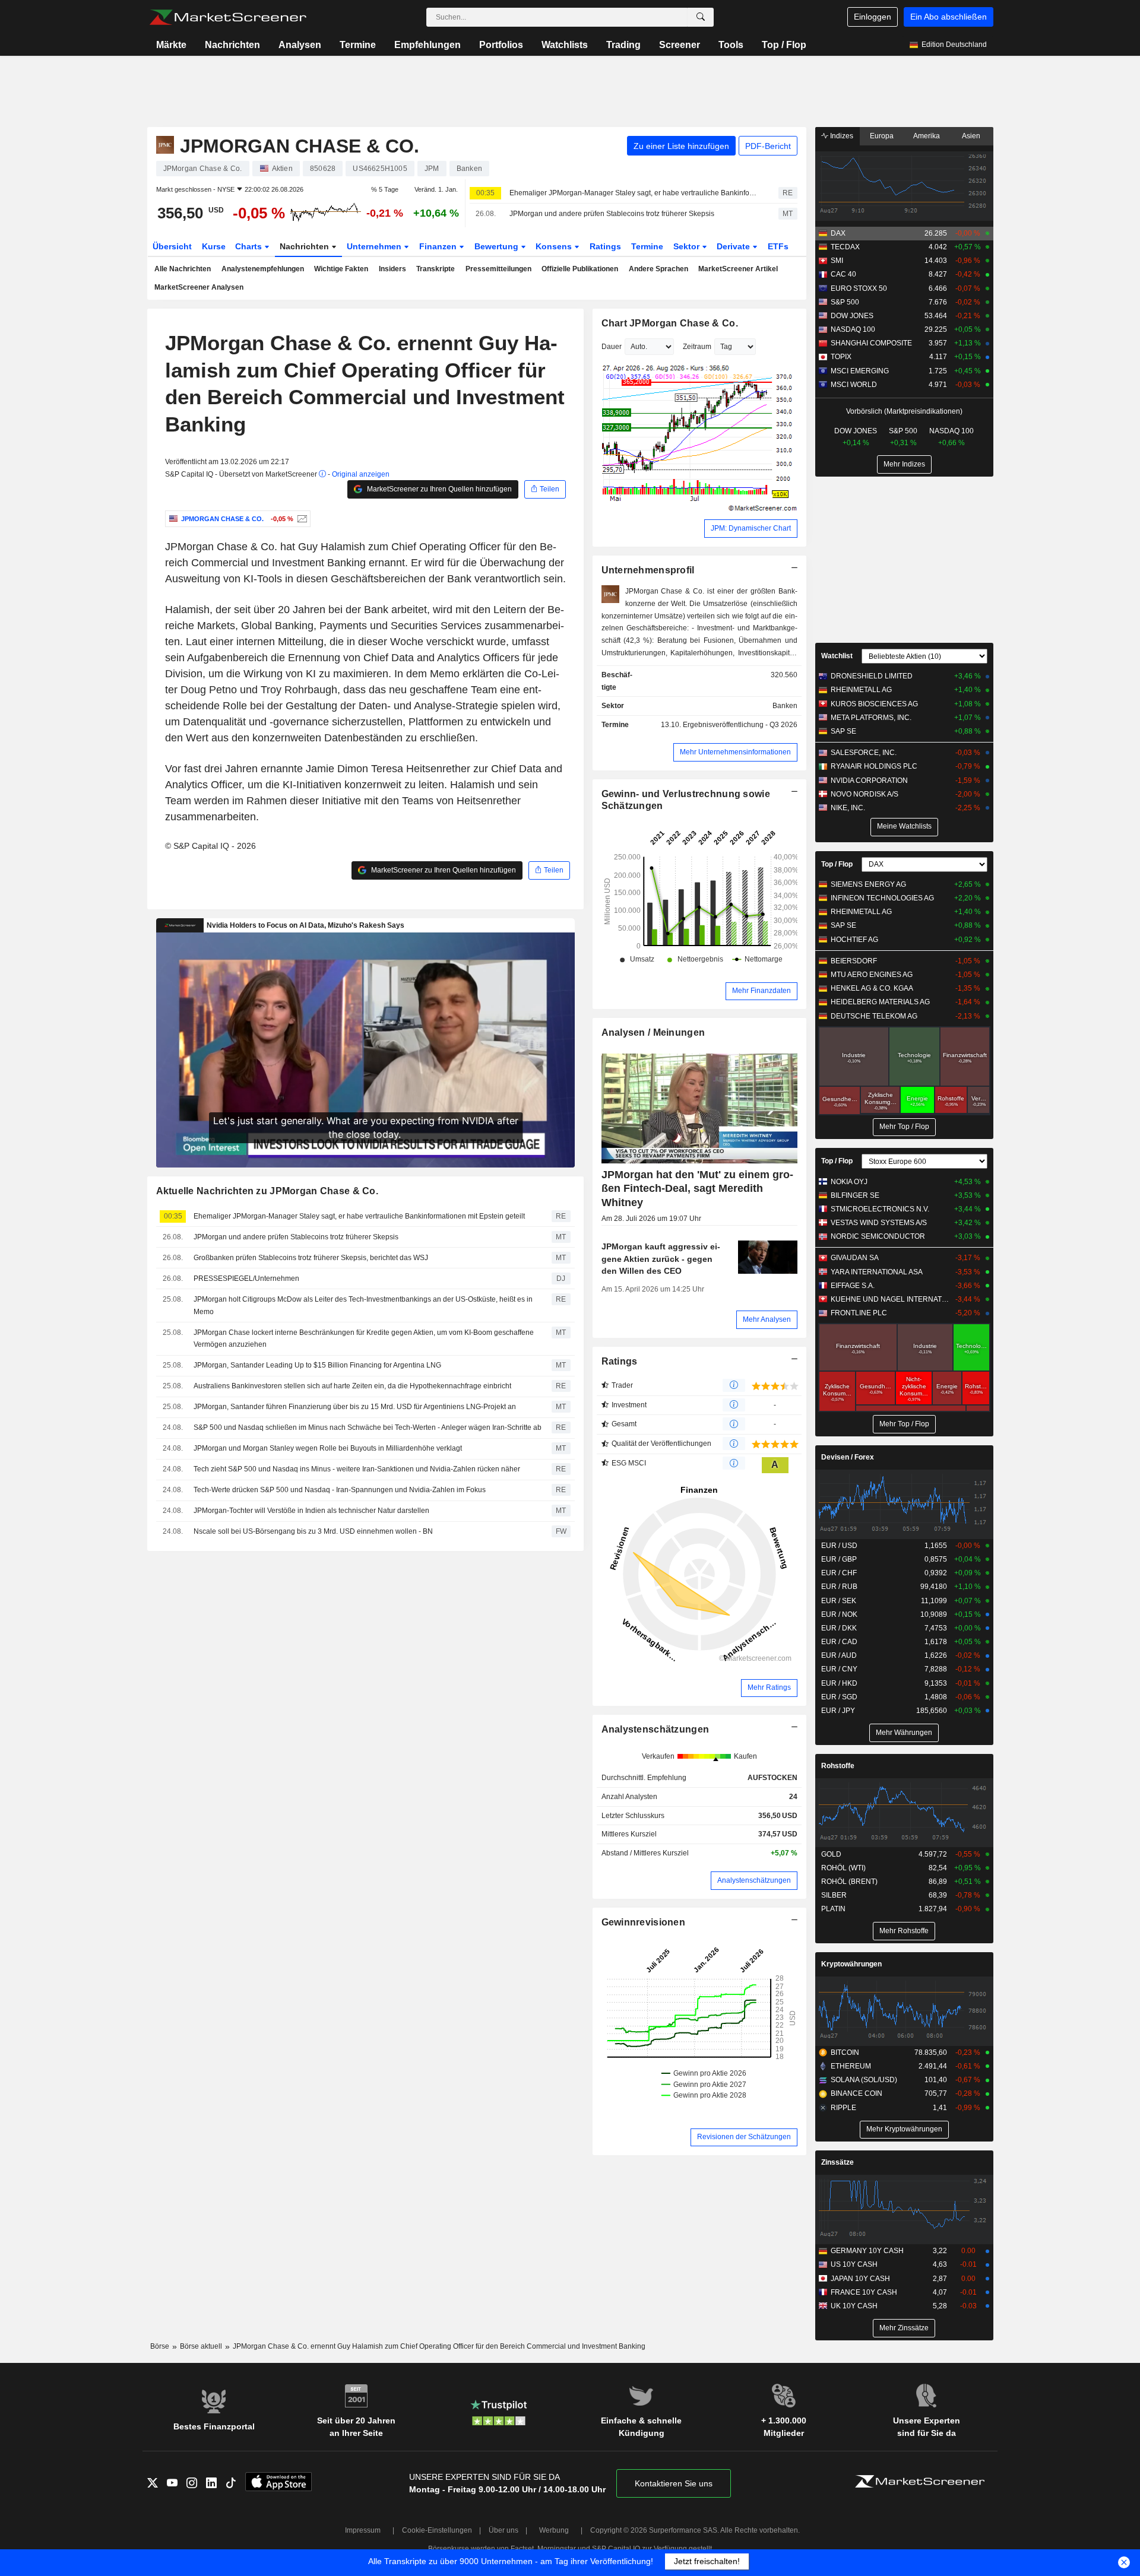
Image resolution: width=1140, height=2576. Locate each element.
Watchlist (837, 656)
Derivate (734, 246)
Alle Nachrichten (183, 269)
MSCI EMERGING (860, 371)
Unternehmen (375, 246)
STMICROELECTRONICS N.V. (880, 1209)
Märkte (171, 45)
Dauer (612, 347)
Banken (785, 706)
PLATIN (833, 1909)
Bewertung (498, 246)
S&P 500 (845, 302)
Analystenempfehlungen (263, 269)
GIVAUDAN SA (855, 1258)
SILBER (834, 1895)
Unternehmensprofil (648, 570)
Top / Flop (784, 45)
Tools (731, 45)
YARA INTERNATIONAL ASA (877, 1272)
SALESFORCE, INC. (864, 753)
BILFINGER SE (855, 1195)
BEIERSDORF (854, 961)
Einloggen (873, 17)
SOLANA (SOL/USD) (864, 2080)
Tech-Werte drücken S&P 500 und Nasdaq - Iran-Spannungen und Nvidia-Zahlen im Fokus (340, 1490)
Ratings (605, 246)
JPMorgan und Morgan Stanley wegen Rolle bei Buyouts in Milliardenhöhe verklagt (328, 1448)
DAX (838, 233)
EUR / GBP (839, 1559)
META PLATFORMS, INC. (871, 718)
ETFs (778, 246)
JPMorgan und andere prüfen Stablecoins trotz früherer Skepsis (612, 214)
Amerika (927, 136)
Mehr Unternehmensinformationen (735, 752)
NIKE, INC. (848, 808)
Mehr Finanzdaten (761, 991)
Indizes (841, 136)
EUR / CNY (839, 1669)
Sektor (688, 246)
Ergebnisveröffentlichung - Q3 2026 (740, 725)
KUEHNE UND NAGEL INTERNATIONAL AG (890, 1299)
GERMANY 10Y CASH (867, 2251)
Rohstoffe (838, 1766)
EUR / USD (839, 1546)
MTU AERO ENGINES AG (872, 975)
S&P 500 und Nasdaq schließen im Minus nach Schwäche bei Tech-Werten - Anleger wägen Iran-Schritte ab (368, 1427)
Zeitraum (697, 347)
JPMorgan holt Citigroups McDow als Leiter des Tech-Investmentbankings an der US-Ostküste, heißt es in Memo (363, 1306)
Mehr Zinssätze (904, 2328)
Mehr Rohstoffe (904, 1931)
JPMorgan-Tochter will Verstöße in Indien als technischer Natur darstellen (311, 1511)
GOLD (831, 1854)
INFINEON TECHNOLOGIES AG (882, 898)
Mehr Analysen (767, 1319)
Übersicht (172, 246)
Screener (680, 45)
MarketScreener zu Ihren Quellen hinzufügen (438, 489)
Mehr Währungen (904, 1733)
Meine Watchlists (904, 826)
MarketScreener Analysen (199, 287)
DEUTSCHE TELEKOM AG (874, 1016)
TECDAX (845, 247)
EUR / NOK (839, 1614)
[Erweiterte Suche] (701, 17)
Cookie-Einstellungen (437, 2530)
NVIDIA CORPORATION (869, 781)
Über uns (503, 2530)
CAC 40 (843, 274)
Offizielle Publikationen (580, 269)
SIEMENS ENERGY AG (868, 884)
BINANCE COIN (856, 2093)
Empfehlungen (427, 45)
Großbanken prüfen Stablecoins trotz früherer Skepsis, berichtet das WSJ (311, 1258)
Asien (971, 136)
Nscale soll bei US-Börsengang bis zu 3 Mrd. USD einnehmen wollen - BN (313, 1531)
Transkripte (436, 269)
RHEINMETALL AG (861, 690)
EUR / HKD (839, 1683)
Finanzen (439, 246)
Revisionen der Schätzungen (744, 2137)
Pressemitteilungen (498, 269)
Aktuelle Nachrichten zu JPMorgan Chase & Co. (267, 1191)
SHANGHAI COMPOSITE (871, 343)
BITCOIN (845, 2052)
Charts (250, 246)
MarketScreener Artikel (738, 269)
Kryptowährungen (851, 1964)
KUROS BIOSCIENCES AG (874, 704)
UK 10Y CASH (854, 2306)
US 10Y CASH (854, 2264)
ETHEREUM (851, 2066)
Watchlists (565, 45)
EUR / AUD (839, 1655)
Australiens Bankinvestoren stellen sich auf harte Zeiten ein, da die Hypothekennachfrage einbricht (352, 1386)
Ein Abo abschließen (949, 17)
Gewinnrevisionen (644, 1922)
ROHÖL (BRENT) (849, 1882)
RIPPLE (843, 2108)
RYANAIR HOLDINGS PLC (874, 766)
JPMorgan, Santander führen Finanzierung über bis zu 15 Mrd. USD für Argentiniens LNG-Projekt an (355, 1407)
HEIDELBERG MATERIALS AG (880, 1002)
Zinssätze (837, 2162)
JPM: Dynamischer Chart (751, 528)
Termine (358, 45)
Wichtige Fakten (341, 269)
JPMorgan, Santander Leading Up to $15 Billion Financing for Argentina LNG (317, 1365)
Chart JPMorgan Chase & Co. (670, 323)
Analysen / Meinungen (653, 1032)
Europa (882, 136)
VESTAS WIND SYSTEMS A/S (879, 1223)
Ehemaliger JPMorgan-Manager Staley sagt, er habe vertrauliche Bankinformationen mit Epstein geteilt (634, 193)
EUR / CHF (839, 1573)
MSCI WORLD (854, 385)
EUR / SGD (839, 1697)
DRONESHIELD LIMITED (872, 676)
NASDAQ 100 (853, 329)
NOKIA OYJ (849, 1182)
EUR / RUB (839, 1587)
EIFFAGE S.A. (853, 1286)
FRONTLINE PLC (859, 1313)
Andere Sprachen (658, 269)
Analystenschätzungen (655, 1729)
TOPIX (841, 357)
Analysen (300, 45)
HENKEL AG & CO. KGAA (872, 988)
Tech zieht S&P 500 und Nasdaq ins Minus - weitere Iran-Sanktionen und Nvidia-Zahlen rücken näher (357, 1469)
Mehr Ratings (769, 1687)
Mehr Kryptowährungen (904, 2129)
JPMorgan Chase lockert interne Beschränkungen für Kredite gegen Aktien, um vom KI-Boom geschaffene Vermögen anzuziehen (364, 1339)
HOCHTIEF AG (854, 940)
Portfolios (501, 45)
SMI (837, 261)
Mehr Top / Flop (904, 1127)
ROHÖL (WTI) (843, 1868)
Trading (623, 45)
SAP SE (843, 731)
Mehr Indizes (904, 464)
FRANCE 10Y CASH (864, 2292)
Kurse (214, 246)
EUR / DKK (839, 1628)
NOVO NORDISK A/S (864, 794)
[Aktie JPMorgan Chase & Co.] (301, 519)
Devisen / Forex (848, 1457)
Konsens (555, 246)
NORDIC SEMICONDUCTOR (878, 1236)
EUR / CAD (839, 1642)
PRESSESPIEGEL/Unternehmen (246, 1279)
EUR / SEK (839, 1601)
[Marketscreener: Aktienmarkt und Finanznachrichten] (228, 17)
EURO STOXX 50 (859, 288)
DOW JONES (852, 316)
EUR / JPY (838, 1711)
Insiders (392, 269)
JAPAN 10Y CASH (860, 2279)
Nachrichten (232, 45)
